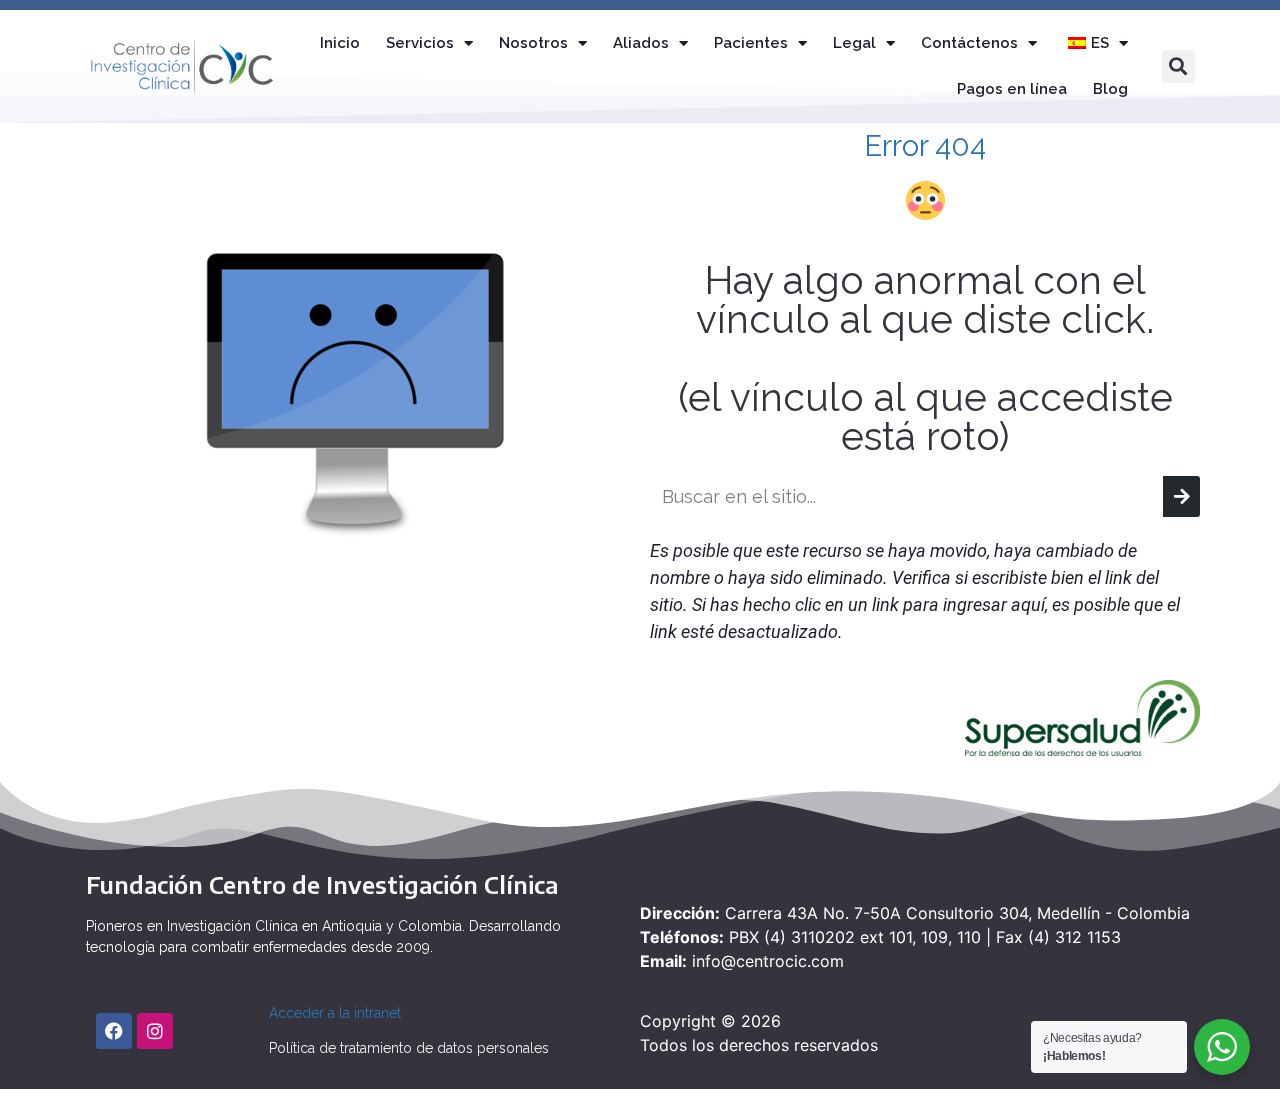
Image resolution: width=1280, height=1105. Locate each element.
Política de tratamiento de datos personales (409, 1048)
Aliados (641, 43)
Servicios (420, 43)
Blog (1110, 89)
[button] (1178, 66)
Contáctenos (969, 43)
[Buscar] (1181, 496)
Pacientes (751, 43)
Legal (854, 43)
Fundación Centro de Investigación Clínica (322, 884)
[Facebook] (114, 1031)
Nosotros (533, 43)
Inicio (340, 43)
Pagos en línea (1012, 89)
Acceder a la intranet (335, 1013)
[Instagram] (155, 1031)
